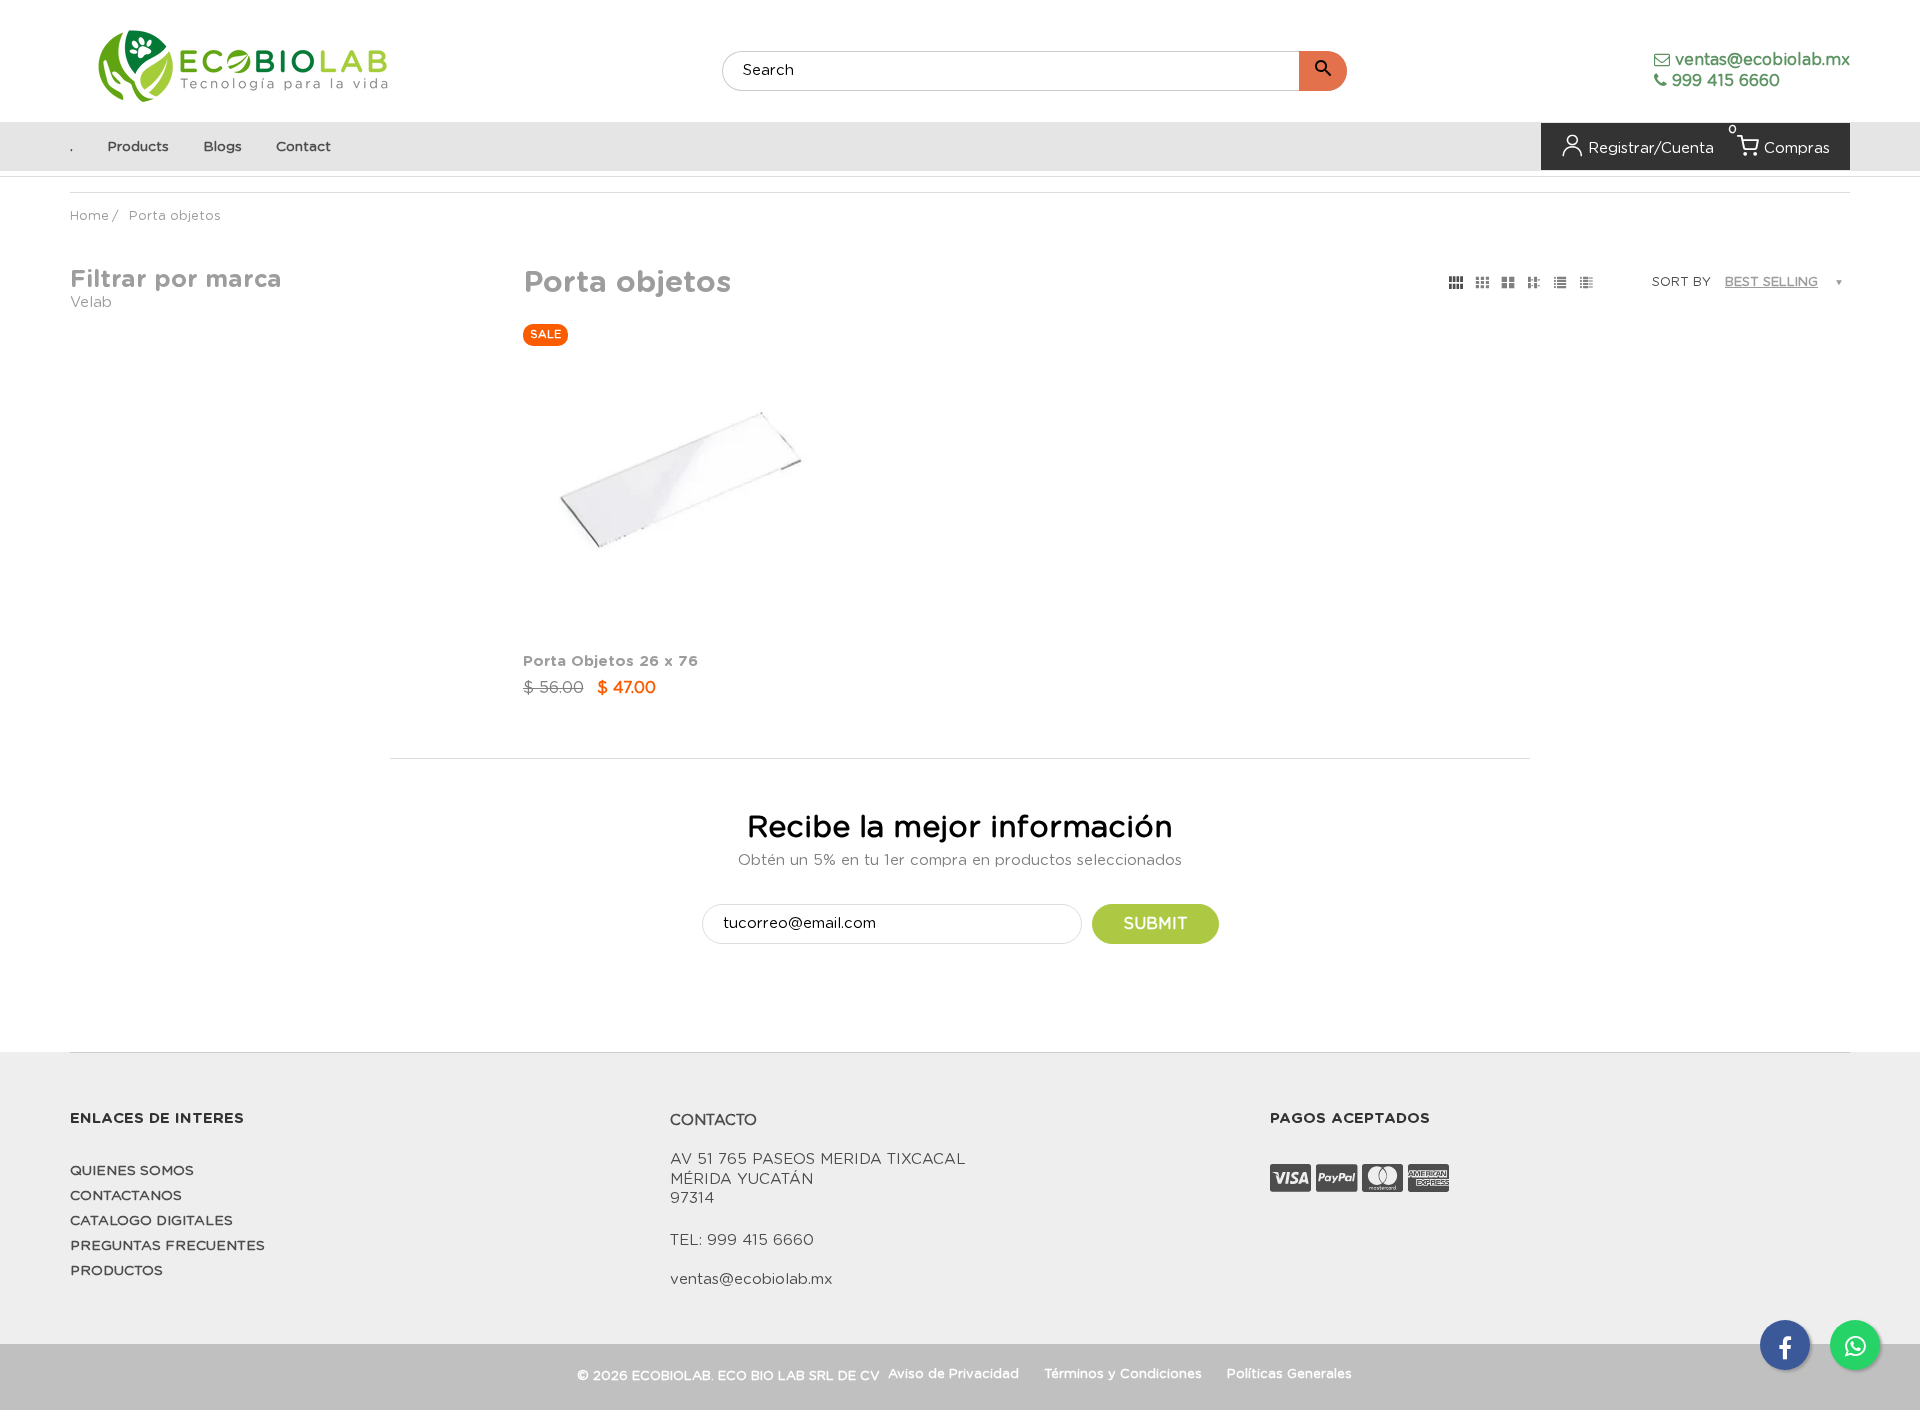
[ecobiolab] (242, 68)
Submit (1155, 924)
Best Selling (1771, 282)
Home (89, 216)
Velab (91, 302)
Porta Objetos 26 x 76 (610, 661)
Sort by (1681, 282)
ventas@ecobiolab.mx (1762, 60)
